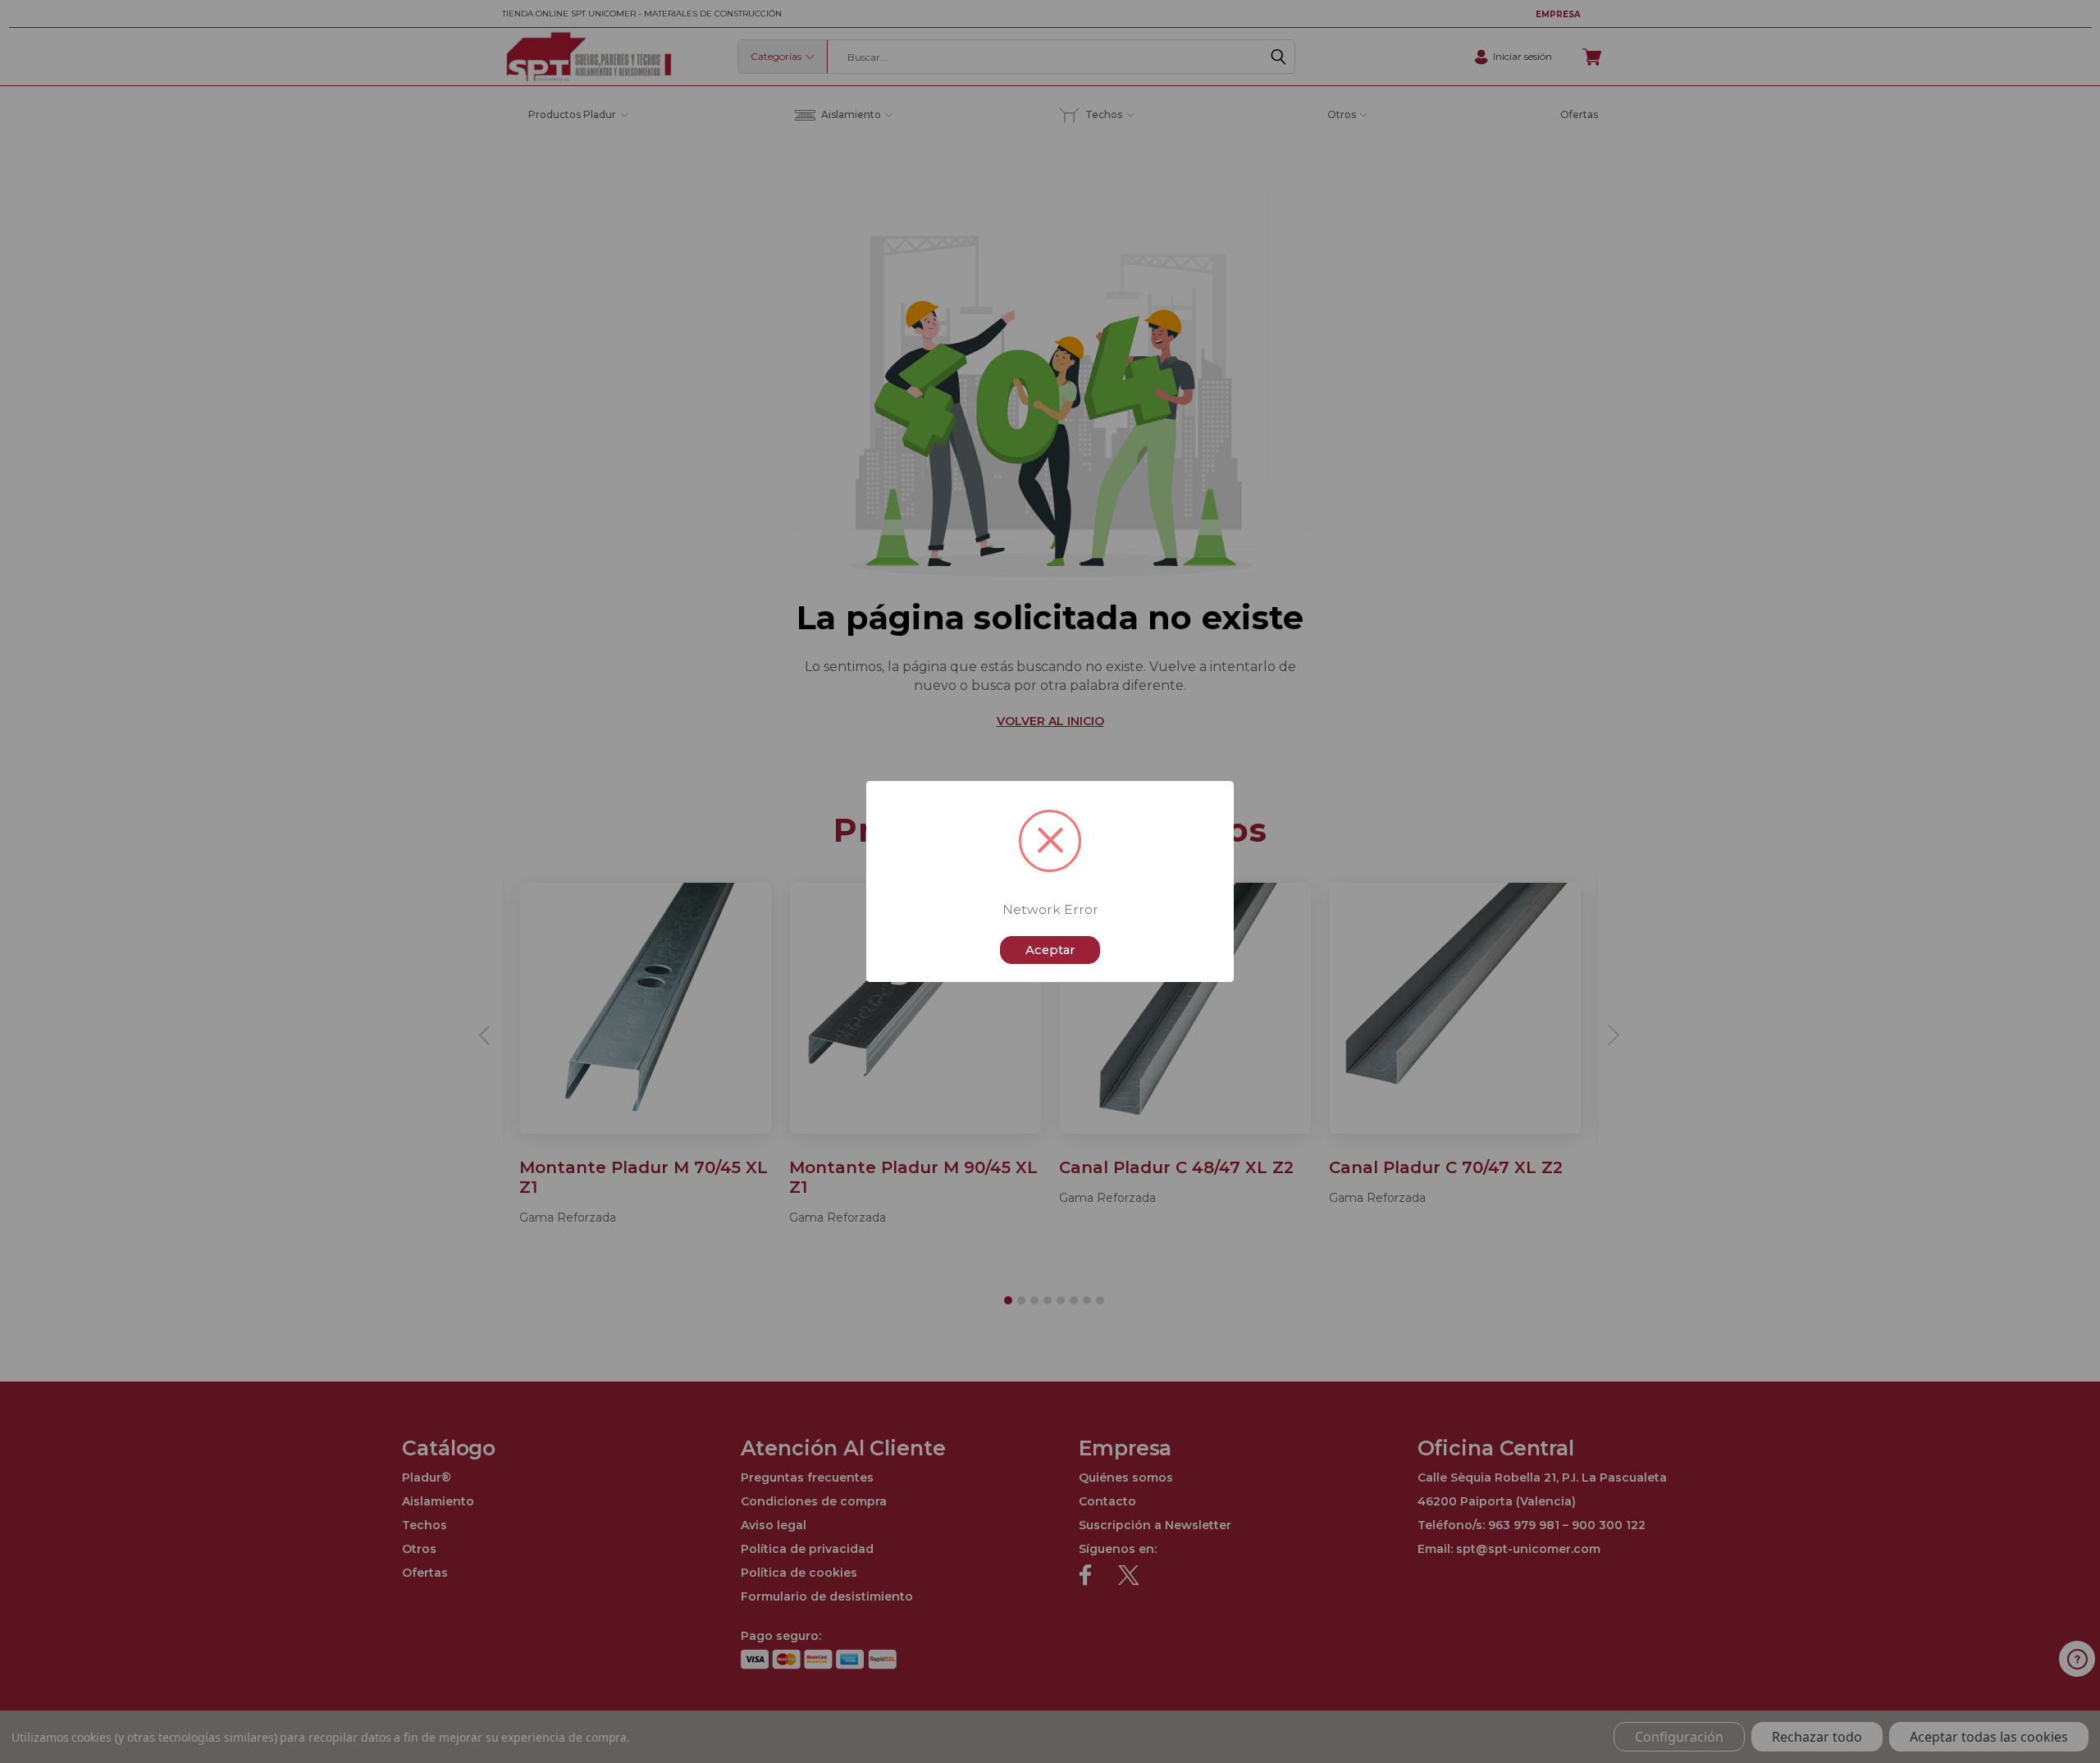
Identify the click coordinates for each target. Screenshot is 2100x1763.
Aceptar (1050, 950)
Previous (2061, 1712)
